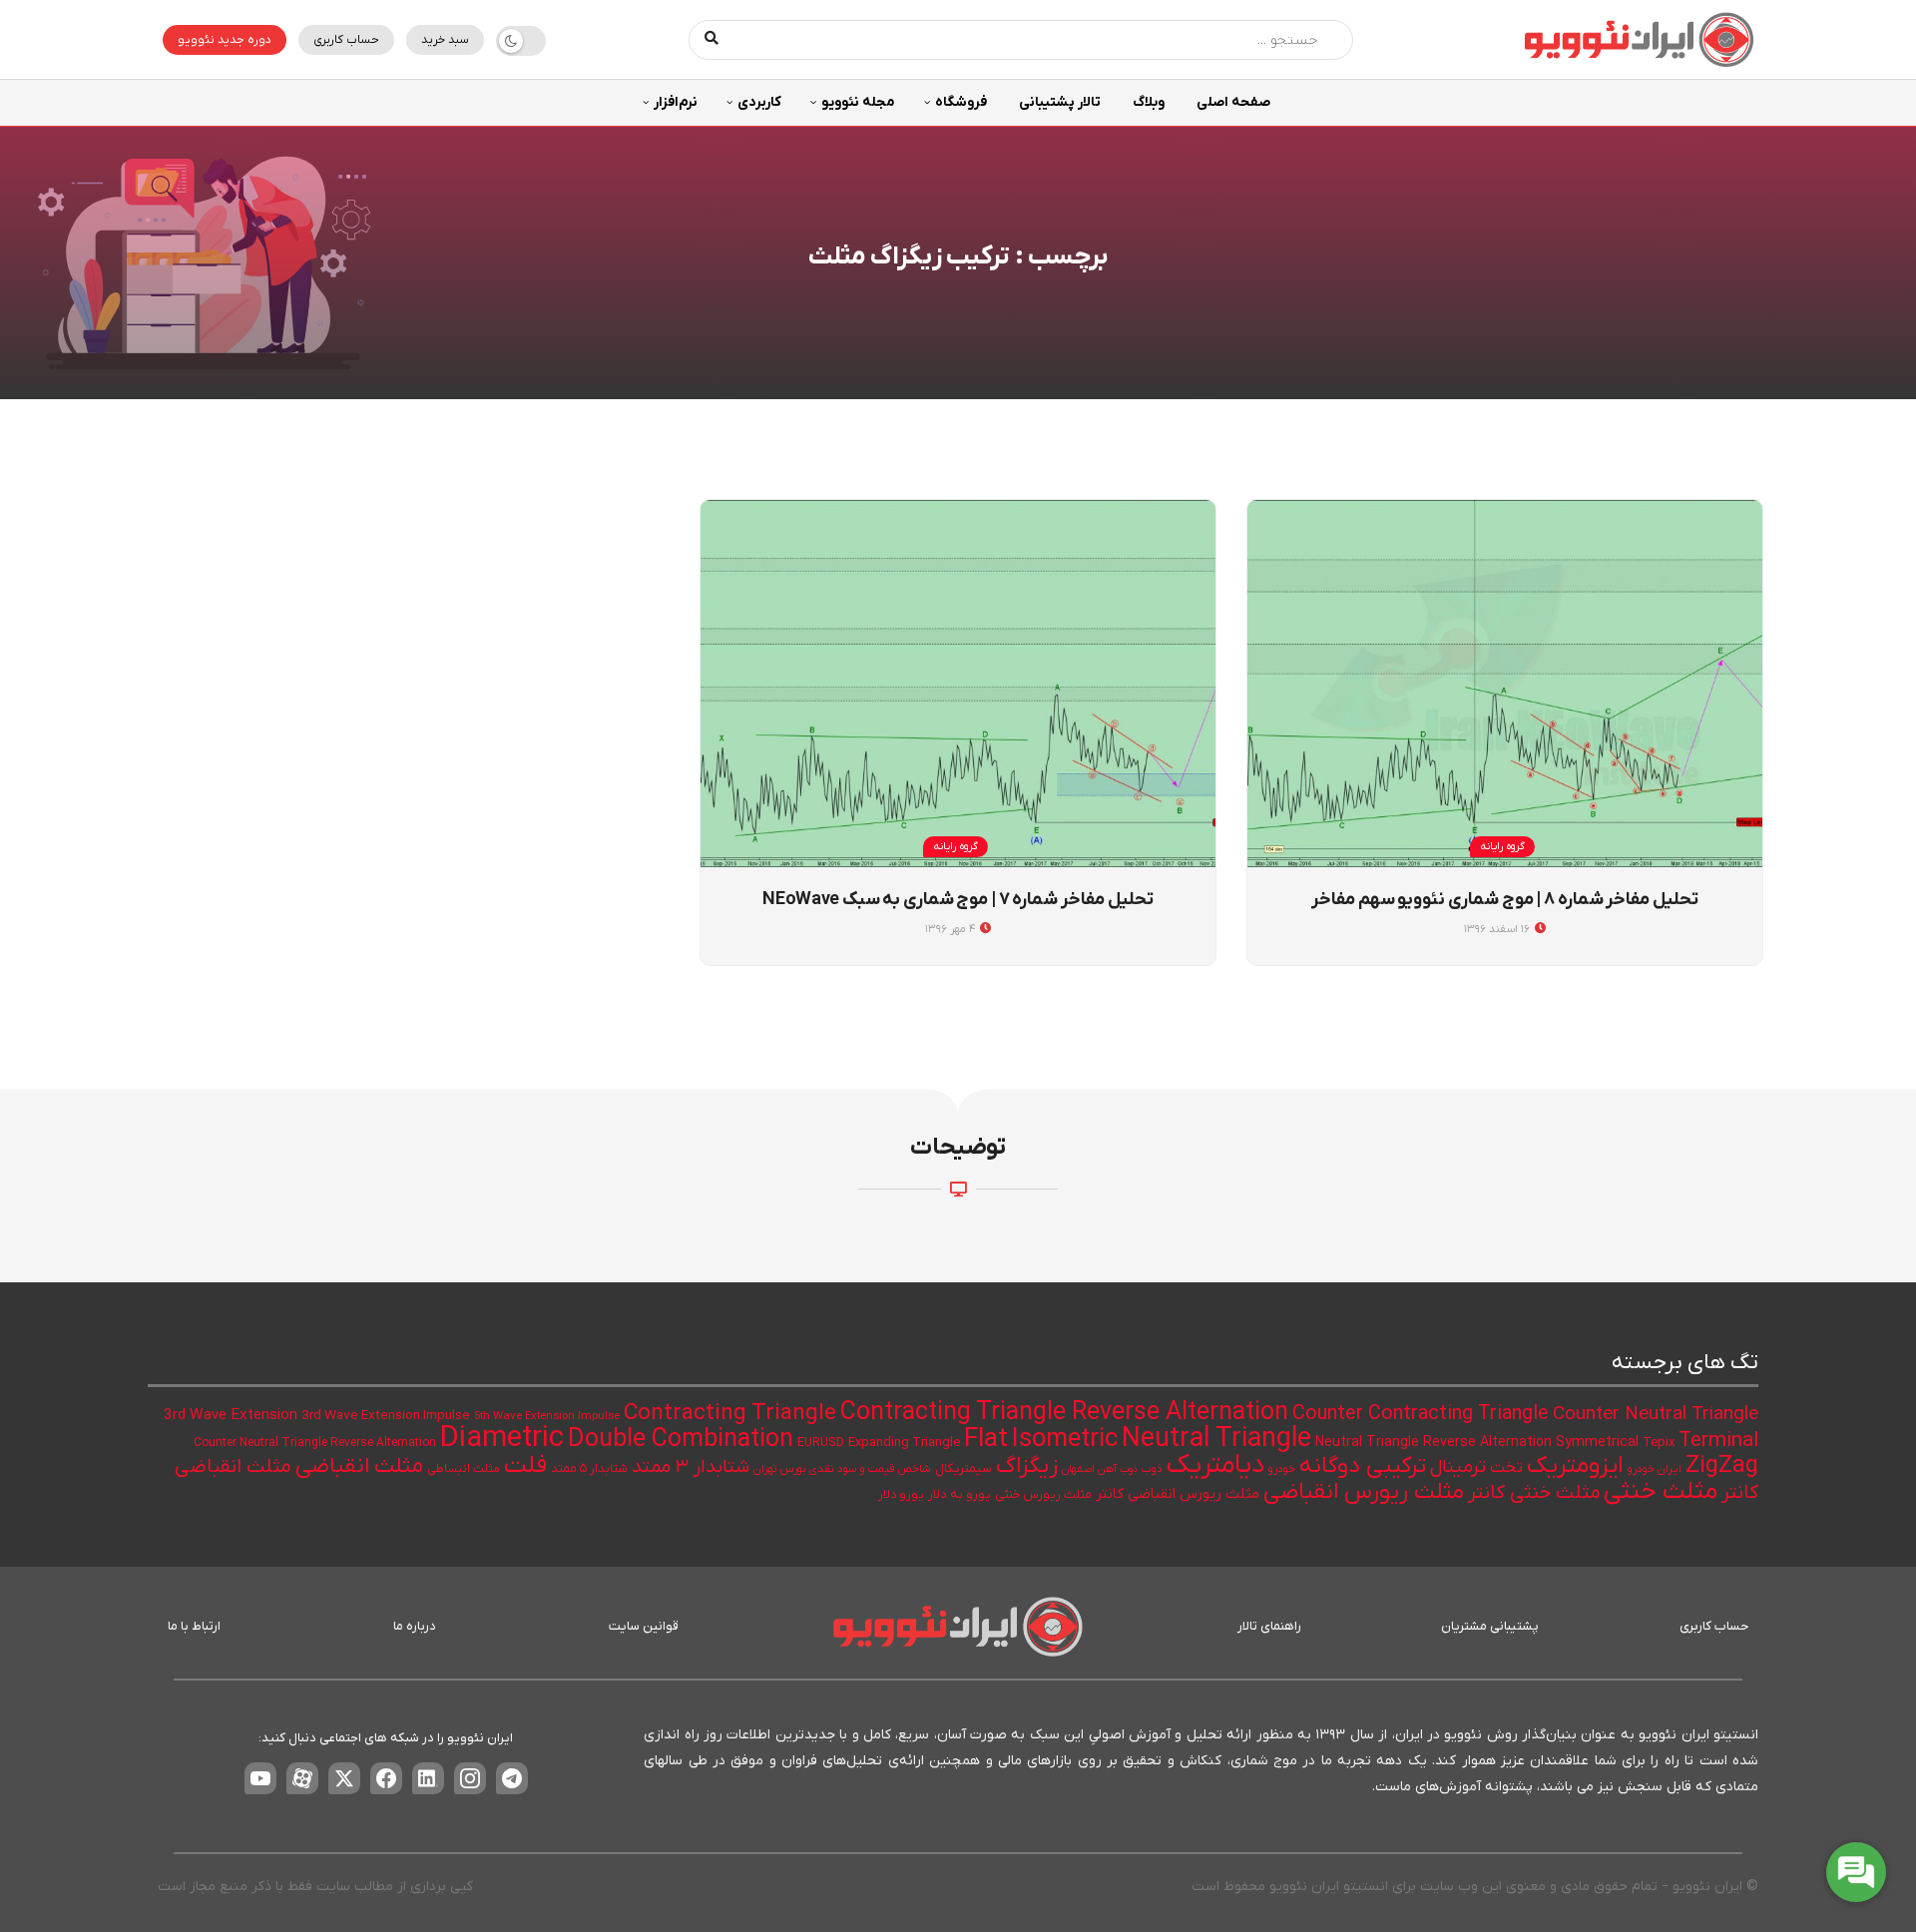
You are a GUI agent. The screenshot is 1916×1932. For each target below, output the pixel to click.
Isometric (1065, 1440)
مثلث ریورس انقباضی (1364, 1492)
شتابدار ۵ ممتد (589, 1469)
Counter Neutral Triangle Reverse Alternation (315, 1443)
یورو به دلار (959, 1494)
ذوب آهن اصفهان (1100, 1469)
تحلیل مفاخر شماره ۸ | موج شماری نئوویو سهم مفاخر (1505, 900)
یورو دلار (901, 1495)
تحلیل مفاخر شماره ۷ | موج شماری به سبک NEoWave (958, 900)
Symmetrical (1597, 1443)
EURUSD (821, 1443)
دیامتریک (1215, 1465)
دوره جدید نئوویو (225, 40)
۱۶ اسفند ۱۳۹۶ (1498, 929)
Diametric (502, 1439)
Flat (986, 1440)
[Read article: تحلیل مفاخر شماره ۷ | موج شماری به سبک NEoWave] (958, 684)
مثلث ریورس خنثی (1043, 1495)
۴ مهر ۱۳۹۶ (952, 929)
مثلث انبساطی (464, 1469)
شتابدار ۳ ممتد (691, 1467)
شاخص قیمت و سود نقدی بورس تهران (842, 1469)
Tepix (1659, 1443)
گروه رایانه (1502, 846)
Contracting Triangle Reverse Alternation (1064, 1413)
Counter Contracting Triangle (1421, 1414)
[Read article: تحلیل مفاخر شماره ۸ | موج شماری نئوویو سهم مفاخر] (1505, 684)
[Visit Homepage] (1639, 39)
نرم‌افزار (676, 102)
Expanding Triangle (904, 1443)
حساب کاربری (346, 40)
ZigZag (1722, 1466)
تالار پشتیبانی (1060, 102)
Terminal (1718, 1441)
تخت (1506, 1468)
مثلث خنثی (1661, 1491)
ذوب (1152, 1469)
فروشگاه (961, 102)
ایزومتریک (1575, 1466)
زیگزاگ (1027, 1466)
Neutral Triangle (1216, 1440)
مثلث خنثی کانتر (1534, 1493)
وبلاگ (1149, 102)
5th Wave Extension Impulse (547, 1417)
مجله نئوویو (858, 102)
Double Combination (681, 1440)
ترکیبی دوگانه (1363, 1466)
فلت (525, 1465)
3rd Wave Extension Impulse (386, 1416)
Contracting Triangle (730, 1413)
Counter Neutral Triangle (1656, 1415)
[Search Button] (713, 40)
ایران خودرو (1655, 1469)
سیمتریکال (963, 1468)
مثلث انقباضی (359, 1466)
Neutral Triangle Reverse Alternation (1434, 1443)
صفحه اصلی (1233, 102)
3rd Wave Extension (231, 1415)
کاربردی (759, 102)
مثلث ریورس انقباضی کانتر (1178, 1494)
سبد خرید (445, 40)
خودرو (1282, 1469)
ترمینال (1458, 1467)
